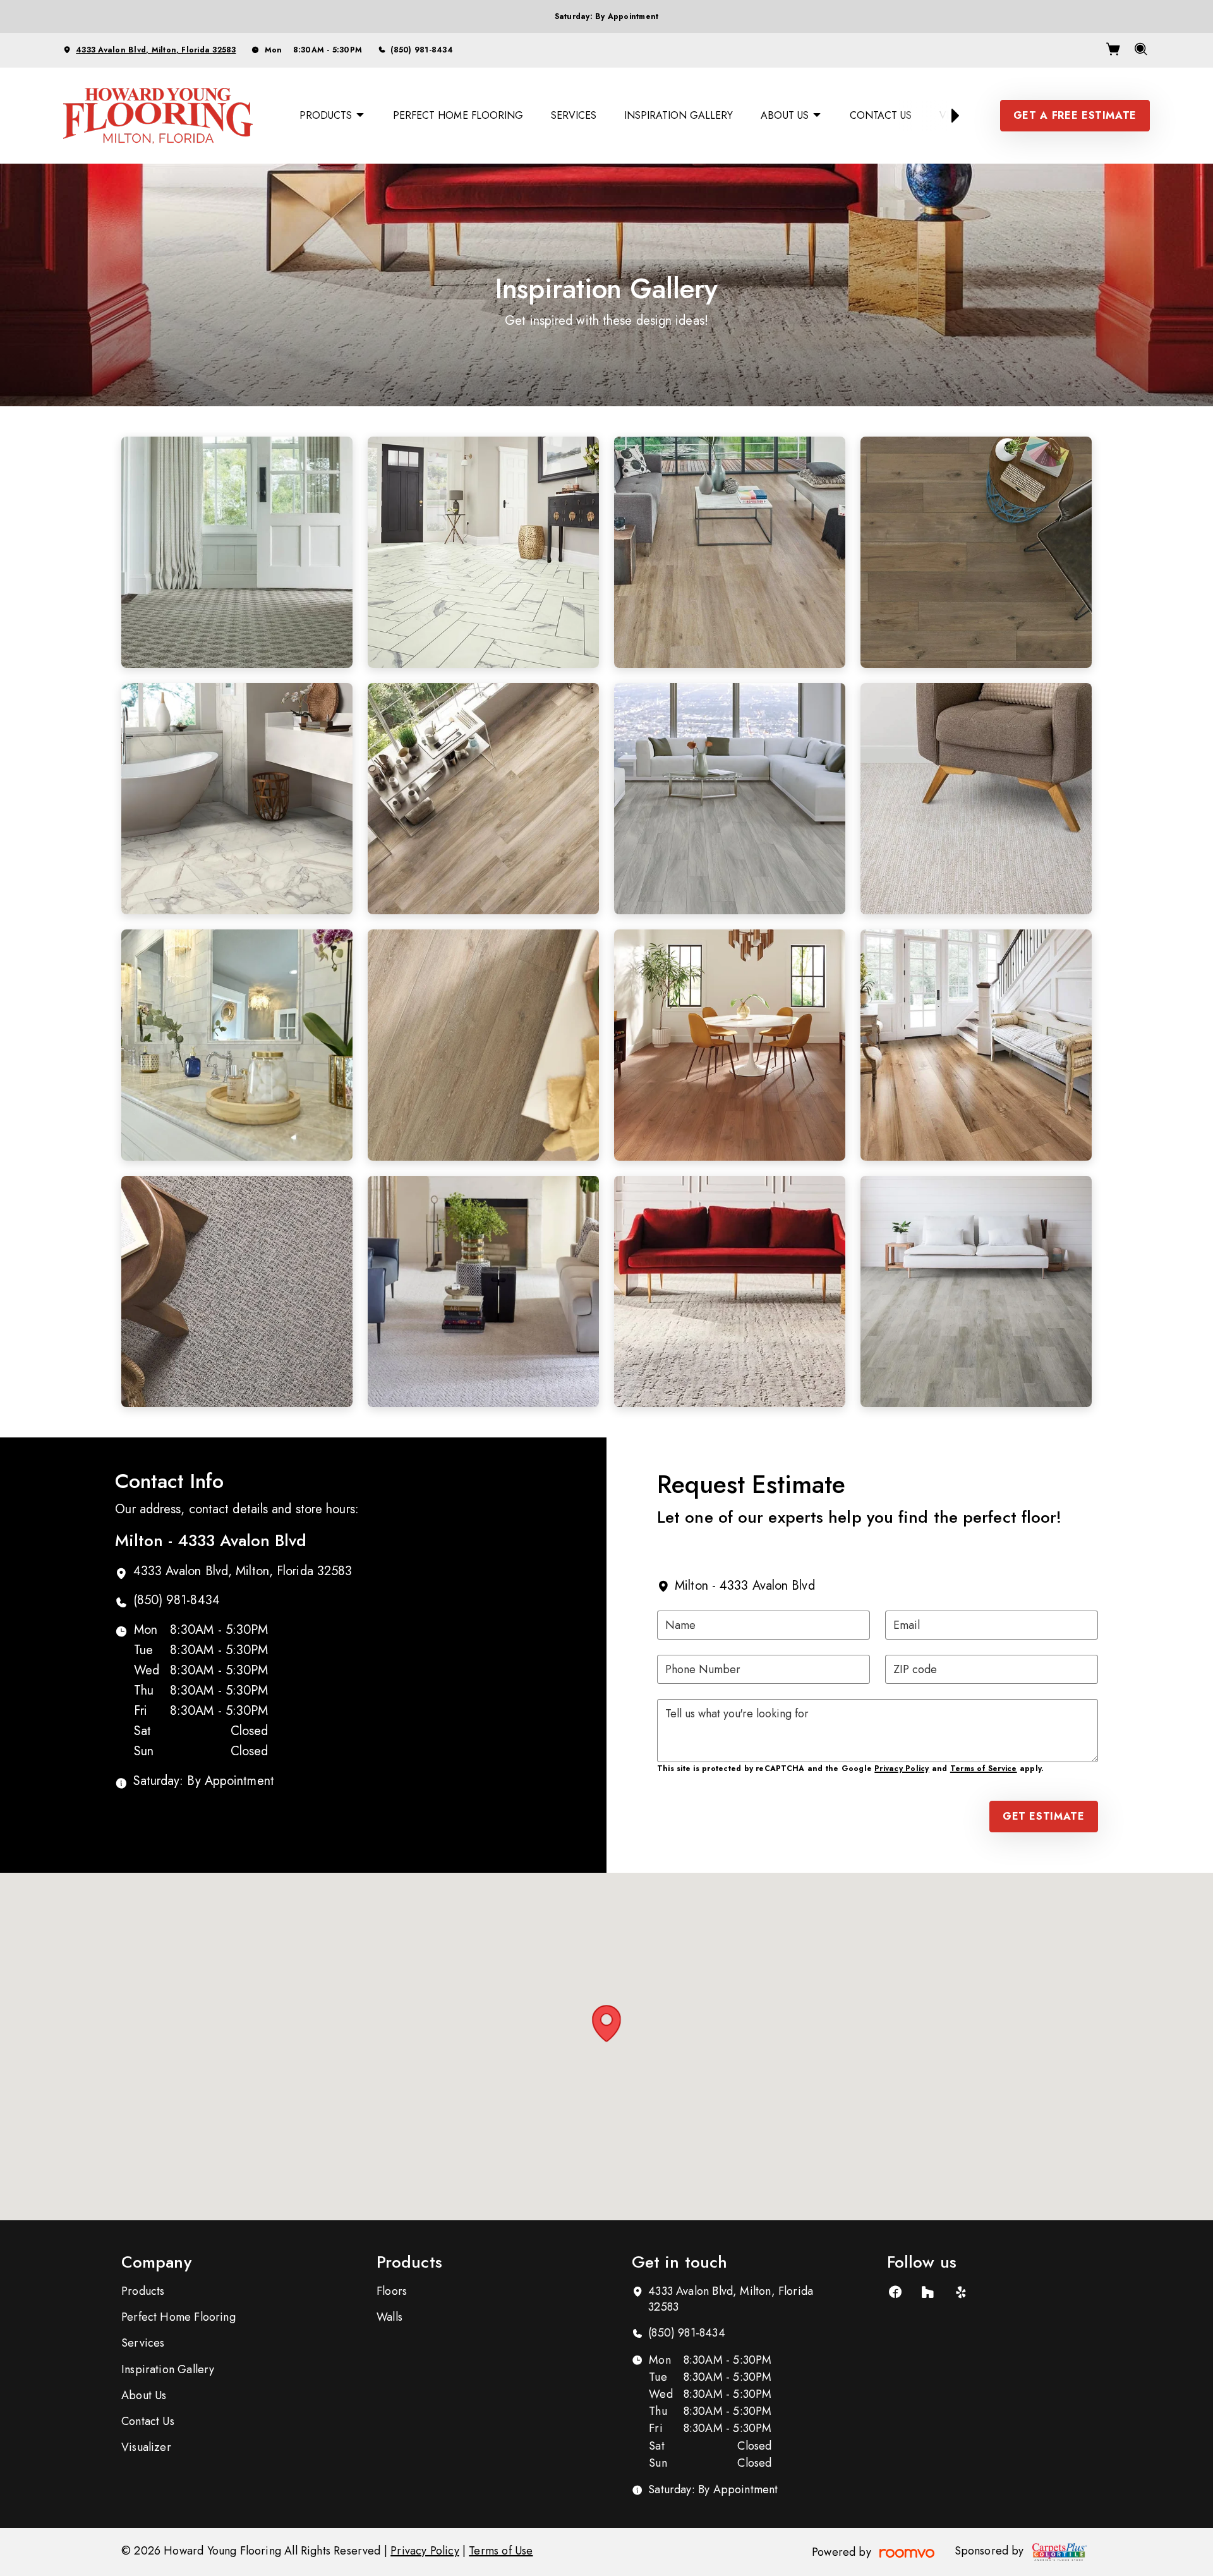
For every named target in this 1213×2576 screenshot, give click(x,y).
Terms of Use (501, 2551)
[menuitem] (332, 116)
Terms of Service (984, 1769)
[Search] (1141, 51)
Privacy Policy (902, 1769)
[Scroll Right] (950, 116)
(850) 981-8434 (421, 50)
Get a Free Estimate (1075, 115)
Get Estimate (1044, 1816)
